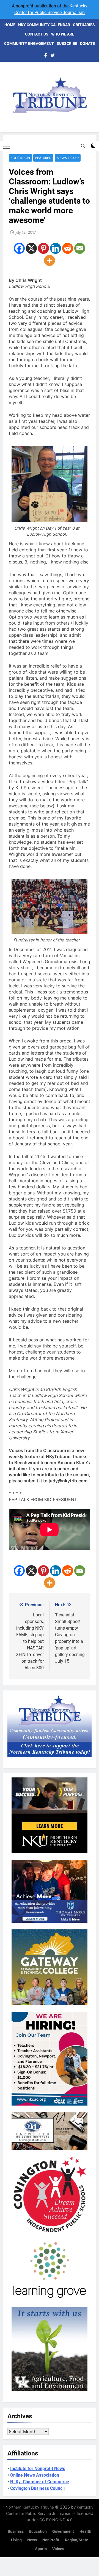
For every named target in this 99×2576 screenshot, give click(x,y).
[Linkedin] (56, 248)
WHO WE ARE (63, 34)
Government (63, 2532)
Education (20, 158)
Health (85, 2532)
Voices (58, 2549)
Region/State (77, 2540)
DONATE (87, 43)
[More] (50, 260)
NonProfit (51, 2540)
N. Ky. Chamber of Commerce (40, 2482)
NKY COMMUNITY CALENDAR (44, 25)
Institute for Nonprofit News (38, 2469)
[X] (31, 248)
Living (16, 2540)
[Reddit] (68, 248)
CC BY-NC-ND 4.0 (56, 2520)
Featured (43, 158)
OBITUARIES (84, 25)
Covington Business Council (37, 2488)
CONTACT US (37, 34)
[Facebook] (19, 248)
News (32, 2540)
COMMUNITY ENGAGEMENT (29, 43)
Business (16, 2532)
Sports (41, 2549)
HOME (10, 25)
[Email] (80, 248)
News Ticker (68, 158)
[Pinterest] (43, 248)
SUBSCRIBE (67, 43)
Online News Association (35, 2475)
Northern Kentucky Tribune (30, 2507)
